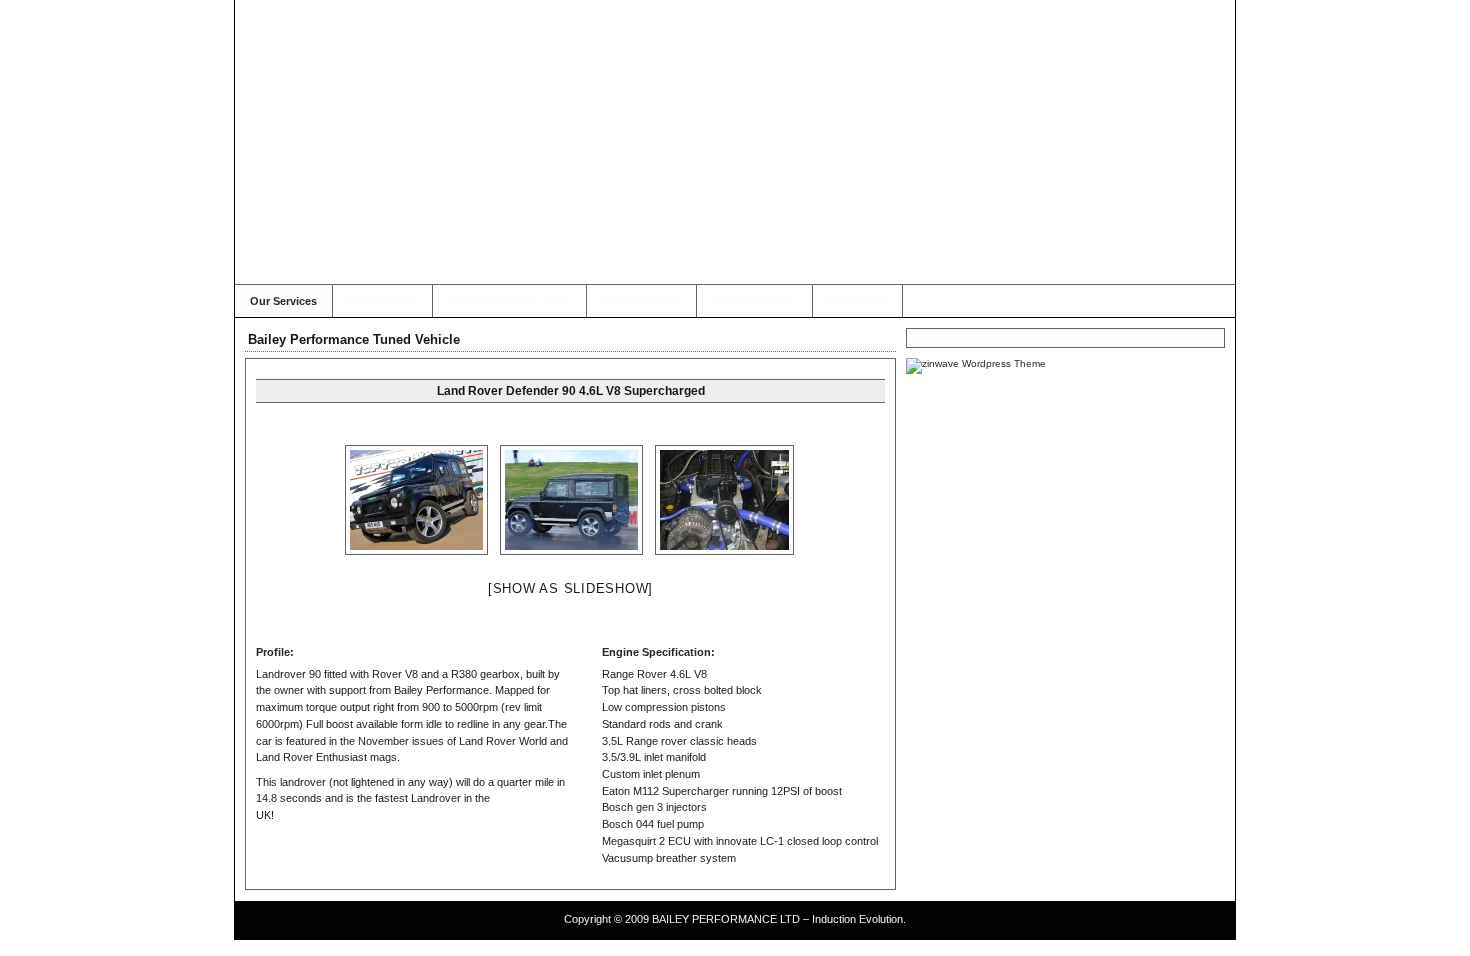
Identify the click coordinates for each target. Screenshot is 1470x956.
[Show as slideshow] (570, 588)
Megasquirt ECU (754, 301)
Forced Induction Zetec (509, 301)
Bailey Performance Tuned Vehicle (354, 339)
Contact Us (857, 301)
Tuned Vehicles (641, 301)
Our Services (283, 301)
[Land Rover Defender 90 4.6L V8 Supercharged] (417, 500)
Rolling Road (382, 301)
